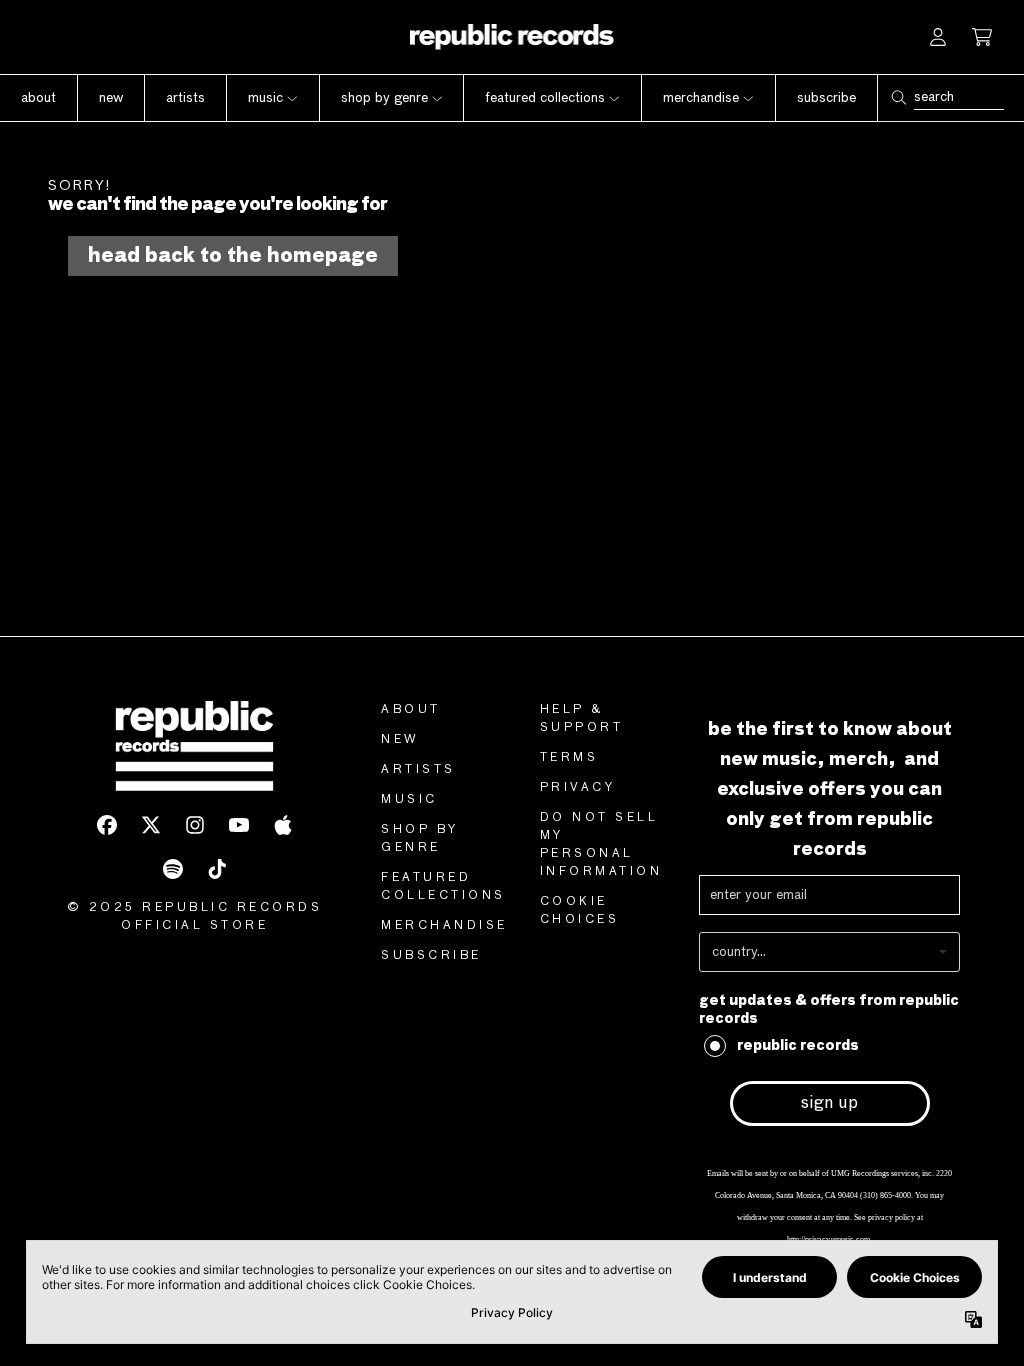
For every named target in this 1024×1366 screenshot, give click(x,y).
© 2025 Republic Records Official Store (195, 917)
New (400, 740)
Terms (569, 758)
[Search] (898, 97)
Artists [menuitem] (185, 98)
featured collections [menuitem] (545, 98)
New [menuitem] (111, 98)
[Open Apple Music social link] (283, 825)
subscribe (431, 956)
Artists (418, 770)
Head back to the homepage (233, 256)
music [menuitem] (265, 98)
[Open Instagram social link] (195, 825)
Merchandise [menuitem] (701, 98)
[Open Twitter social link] (151, 825)
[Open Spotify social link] (173, 869)
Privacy (578, 788)
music (409, 800)
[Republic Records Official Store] (512, 37)
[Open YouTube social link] (239, 825)
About (411, 710)
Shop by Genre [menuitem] (384, 98)
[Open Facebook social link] (107, 825)
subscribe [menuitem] (826, 98)
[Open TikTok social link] (217, 869)
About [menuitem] (38, 98)
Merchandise (444, 926)
